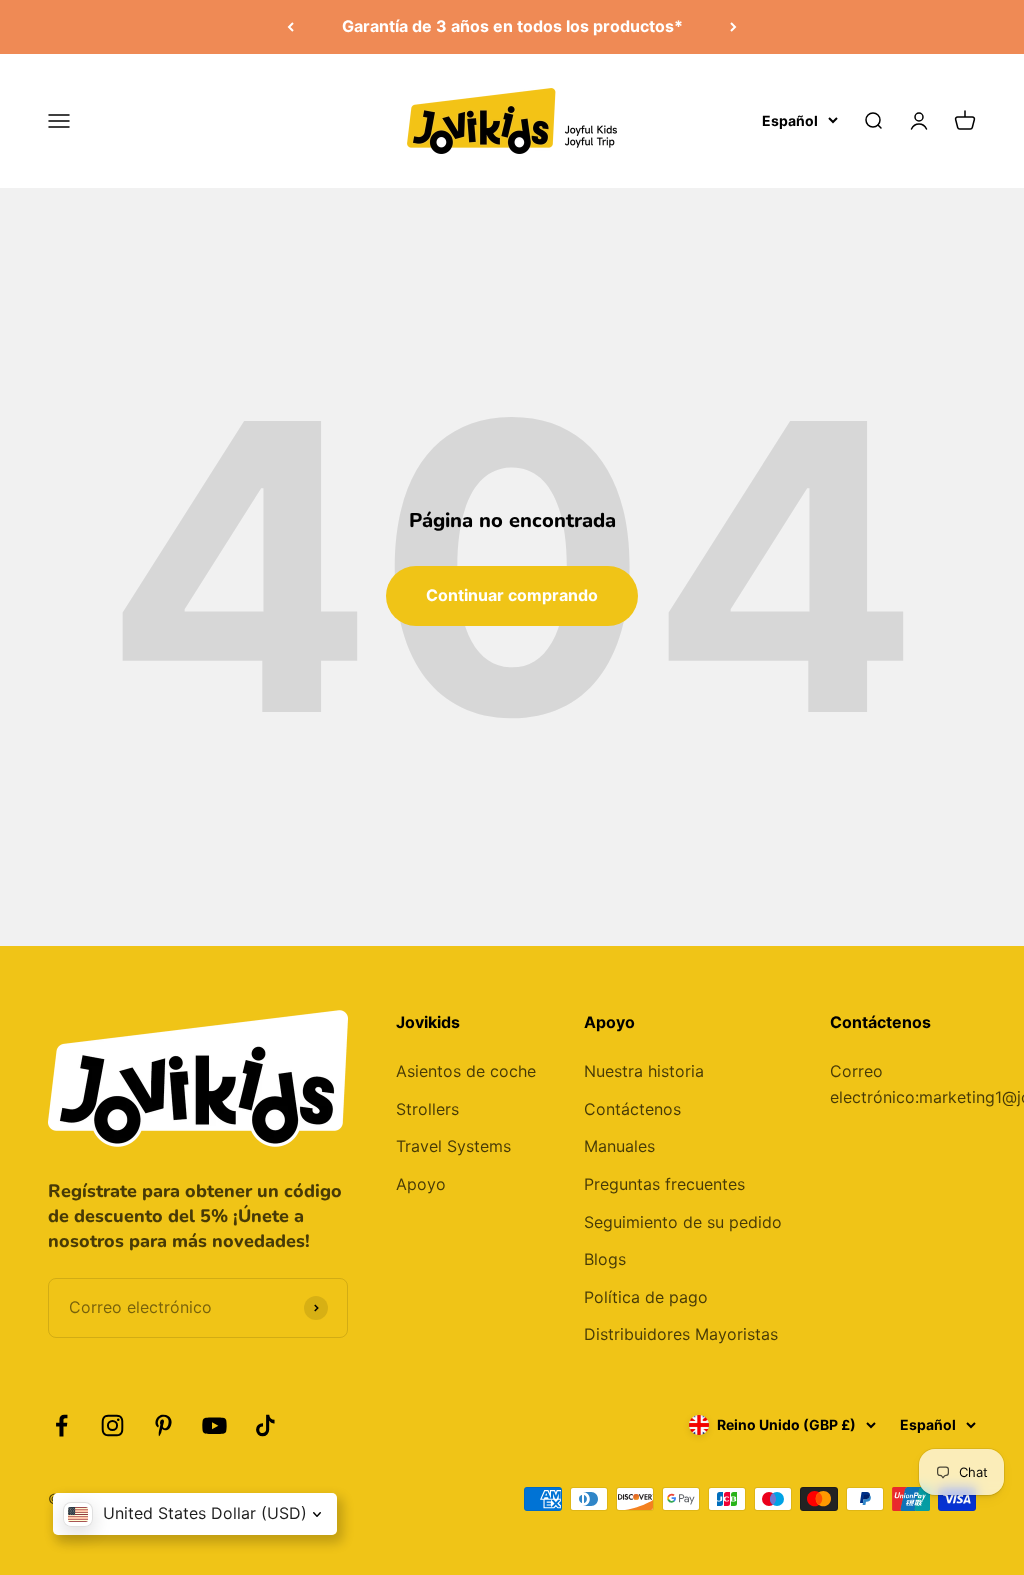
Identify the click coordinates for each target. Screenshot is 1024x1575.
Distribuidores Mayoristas (681, 1334)
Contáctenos (632, 1109)
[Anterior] (290, 27)
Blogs (605, 1259)
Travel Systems (453, 1146)
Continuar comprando (512, 595)
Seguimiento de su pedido (683, 1222)
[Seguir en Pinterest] (163, 1425)
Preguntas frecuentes (664, 1184)
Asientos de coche (466, 1071)
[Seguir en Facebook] (61, 1425)
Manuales (619, 1146)
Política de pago (646, 1297)
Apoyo (421, 1184)
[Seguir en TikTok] (265, 1425)
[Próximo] (733, 27)
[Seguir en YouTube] (214, 1425)
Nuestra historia (644, 1071)
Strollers (427, 1109)
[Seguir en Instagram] (112, 1425)
